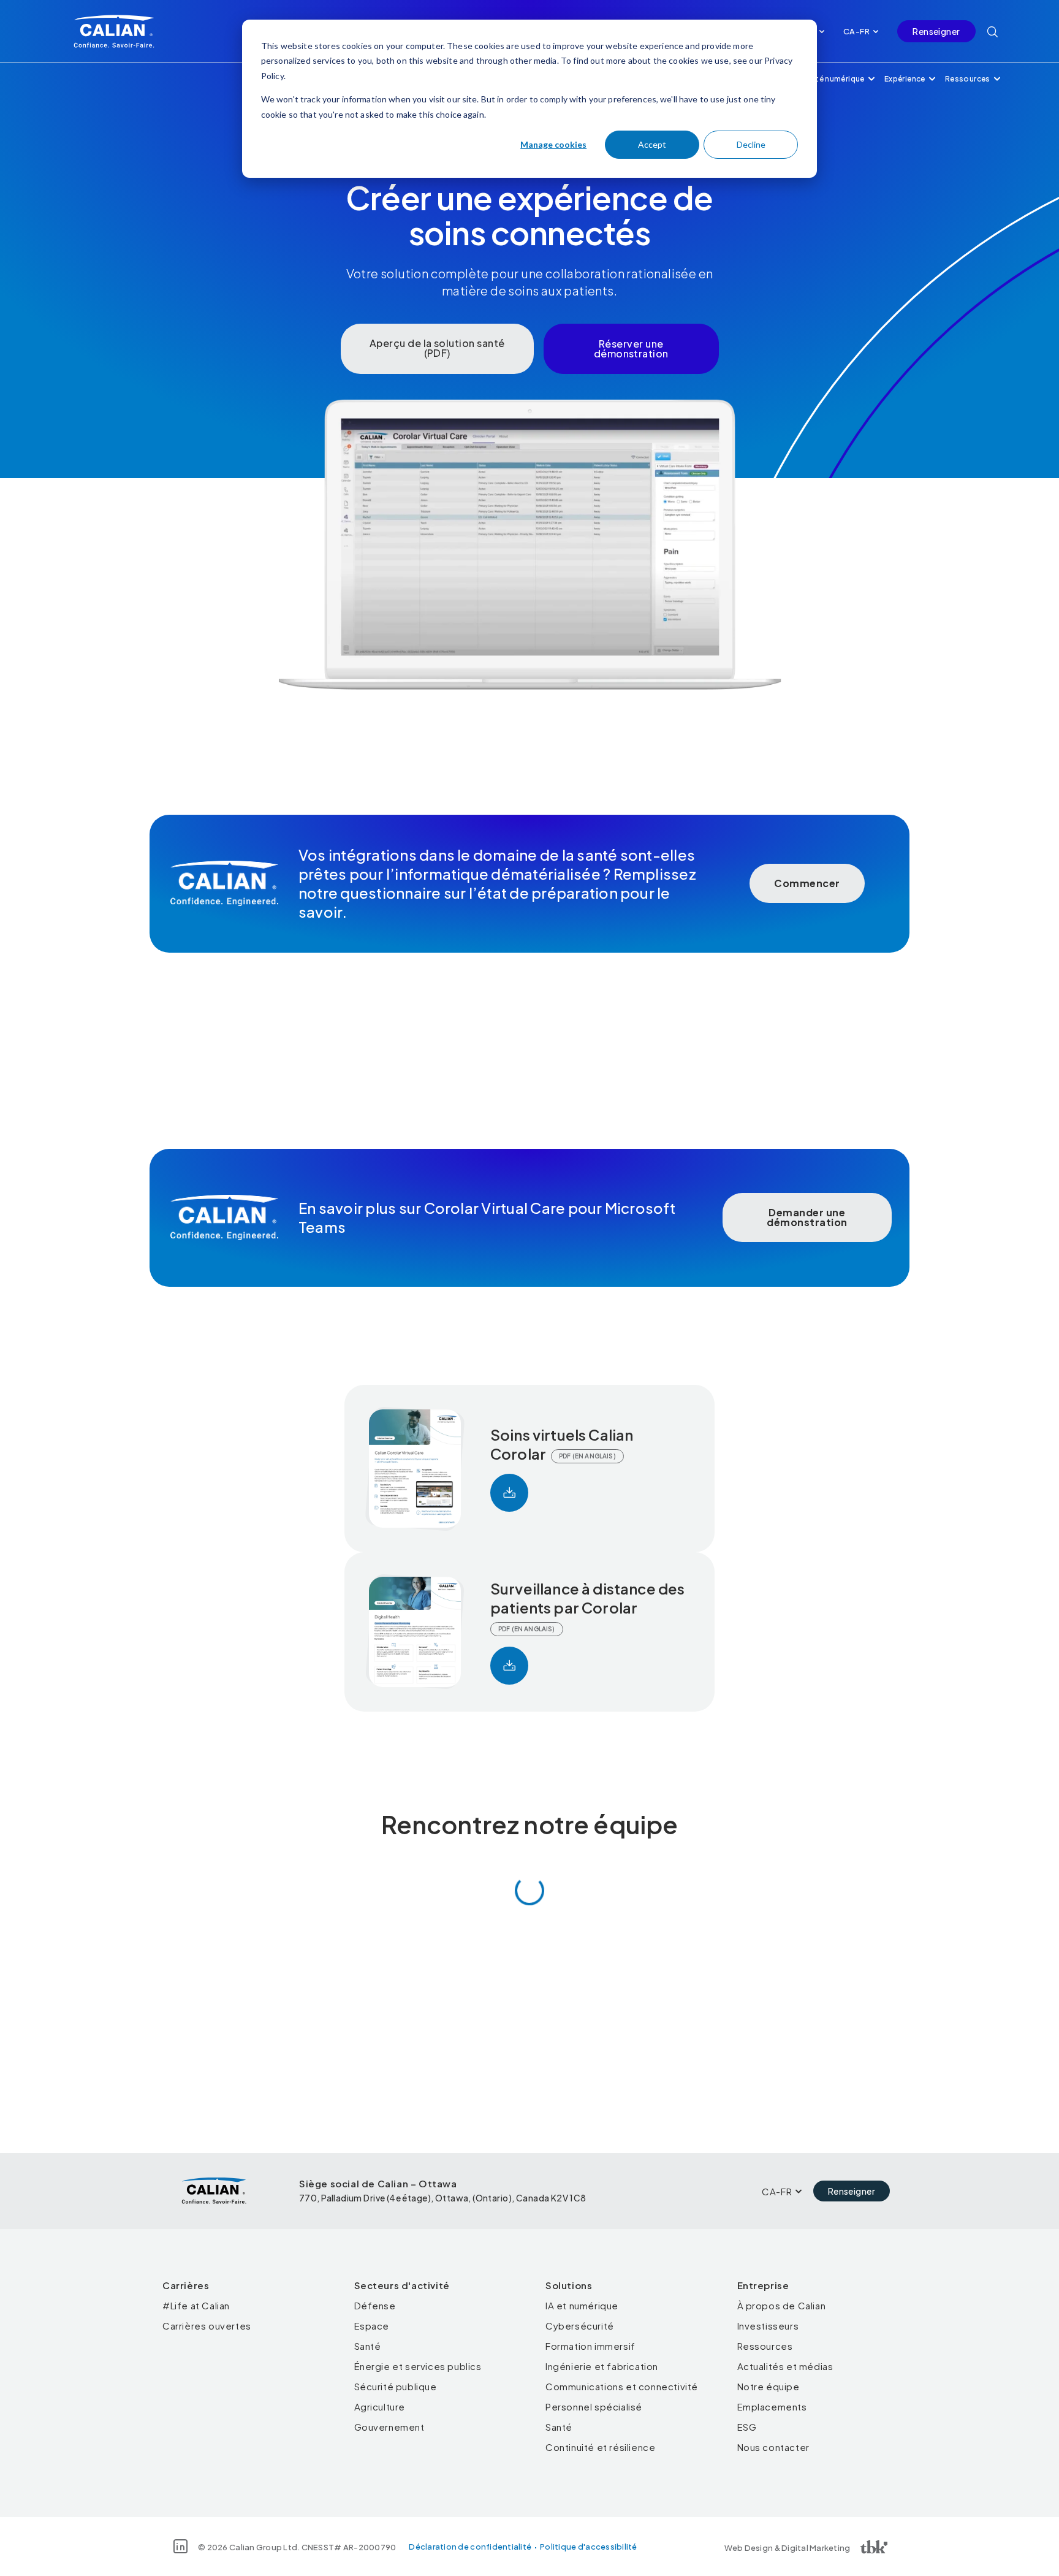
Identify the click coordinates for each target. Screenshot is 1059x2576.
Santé (368, 2346)
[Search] (993, 31)
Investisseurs (768, 2326)
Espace (372, 2326)
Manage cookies (553, 144)
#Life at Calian (196, 2305)
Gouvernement (389, 2427)
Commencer (807, 883)
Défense (375, 2305)
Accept (652, 144)
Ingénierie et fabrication (602, 2366)
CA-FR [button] (856, 31)
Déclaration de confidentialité (470, 2547)
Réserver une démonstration (631, 349)
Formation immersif (590, 2346)
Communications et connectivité (622, 2386)
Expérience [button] (905, 79)
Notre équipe (769, 2386)
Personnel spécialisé (594, 2406)
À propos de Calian (782, 2305)
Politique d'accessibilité (589, 2547)
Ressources (765, 2346)
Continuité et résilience (600, 2447)
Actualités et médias (785, 2366)
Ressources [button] (968, 79)
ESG (747, 2427)
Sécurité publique (396, 2386)
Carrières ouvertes (207, 2326)
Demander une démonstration (807, 1217)
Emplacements (772, 2406)
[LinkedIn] (180, 2546)
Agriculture (380, 2406)
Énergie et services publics (418, 2366)
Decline (751, 144)
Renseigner (936, 31)
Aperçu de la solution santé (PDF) (437, 348)
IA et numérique (582, 2305)
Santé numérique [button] (833, 79)
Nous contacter (773, 2447)
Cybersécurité (580, 2326)
